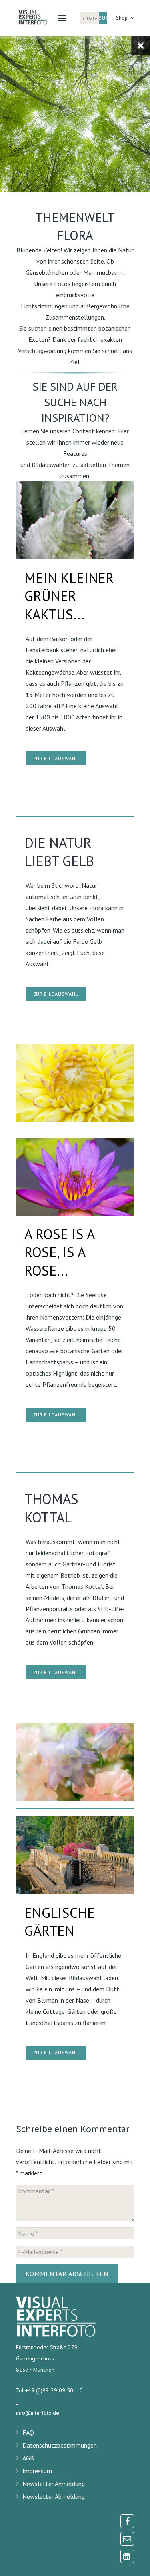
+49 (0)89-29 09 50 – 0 (54, 2390)
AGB (28, 2458)
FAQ (28, 2432)
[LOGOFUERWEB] (37, 18)
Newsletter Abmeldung (54, 2496)
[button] (62, 18)
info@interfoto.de (38, 2413)
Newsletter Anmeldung (54, 2484)
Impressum (37, 2471)
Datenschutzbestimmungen (60, 2445)
